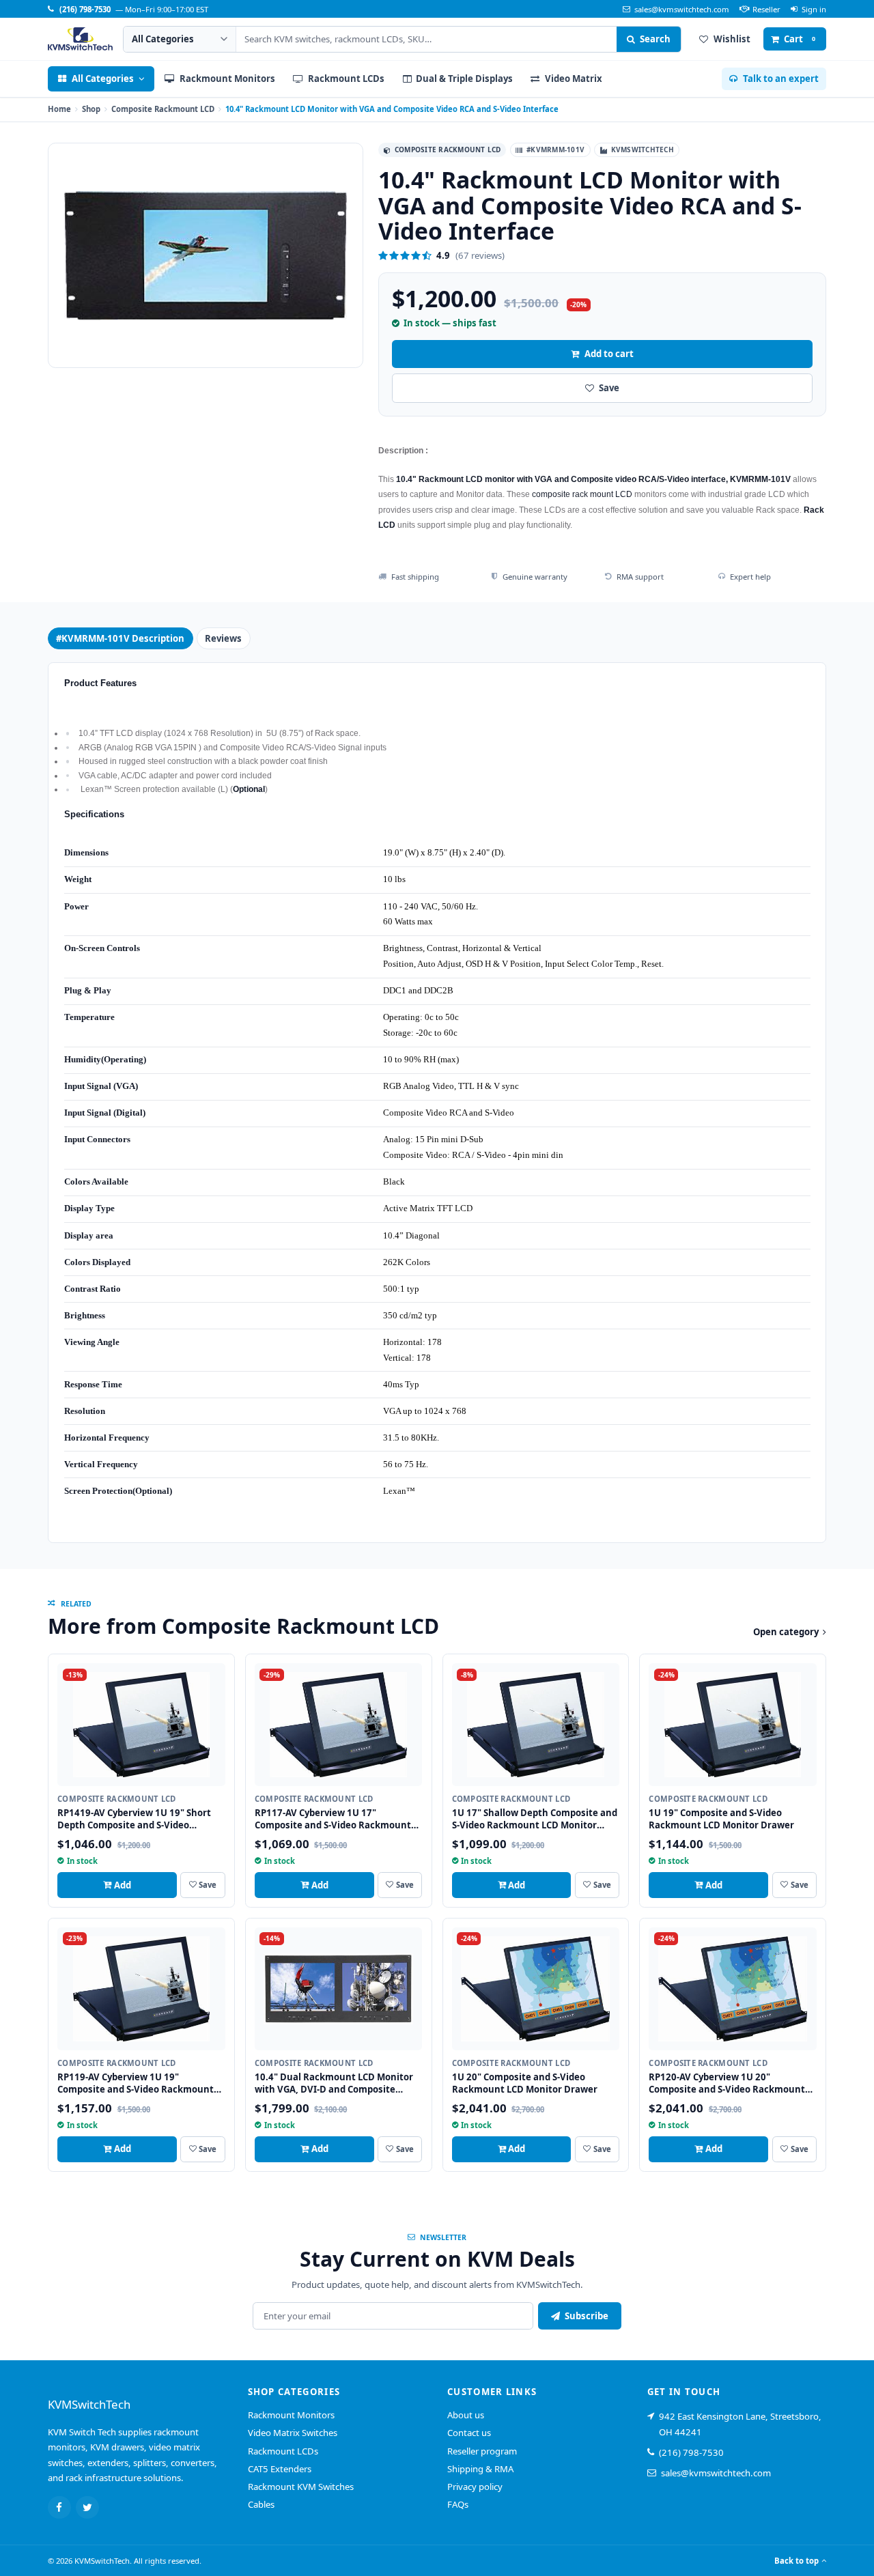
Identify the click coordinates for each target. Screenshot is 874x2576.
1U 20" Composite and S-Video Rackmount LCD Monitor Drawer (525, 2083)
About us (466, 2415)
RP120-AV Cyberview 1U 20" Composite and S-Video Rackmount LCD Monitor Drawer (727, 2089)
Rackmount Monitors (291, 2415)
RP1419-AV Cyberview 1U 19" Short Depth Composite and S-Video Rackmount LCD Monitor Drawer (134, 1825)
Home (59, 109)
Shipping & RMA (480, 2469)
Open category (786, 1632)
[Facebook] (59, 2508)
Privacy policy (475, 2487)
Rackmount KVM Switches (301, 2487)
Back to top (797, 2561)
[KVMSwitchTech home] (80, 39)
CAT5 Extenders (280, 2469)
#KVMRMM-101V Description (120, 638)
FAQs (458, 2504)
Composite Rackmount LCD (163, 109)
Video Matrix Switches (293, 2433)
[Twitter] (87, 2508)
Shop (91, 109)
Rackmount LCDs (283, 2451)
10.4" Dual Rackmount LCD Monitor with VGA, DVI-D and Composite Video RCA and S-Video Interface (334, 2089)
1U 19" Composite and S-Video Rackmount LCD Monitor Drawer (721, 1819)
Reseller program (482, 2451)
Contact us (469, 2433)
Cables (261, 2504)
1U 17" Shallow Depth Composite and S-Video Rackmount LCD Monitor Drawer (535, 1825)
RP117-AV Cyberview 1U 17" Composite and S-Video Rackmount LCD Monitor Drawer (333, 1825)
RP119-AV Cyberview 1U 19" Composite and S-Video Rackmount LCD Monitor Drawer (136, 2089)
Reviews (223, 638)
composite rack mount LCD (582, 494)
